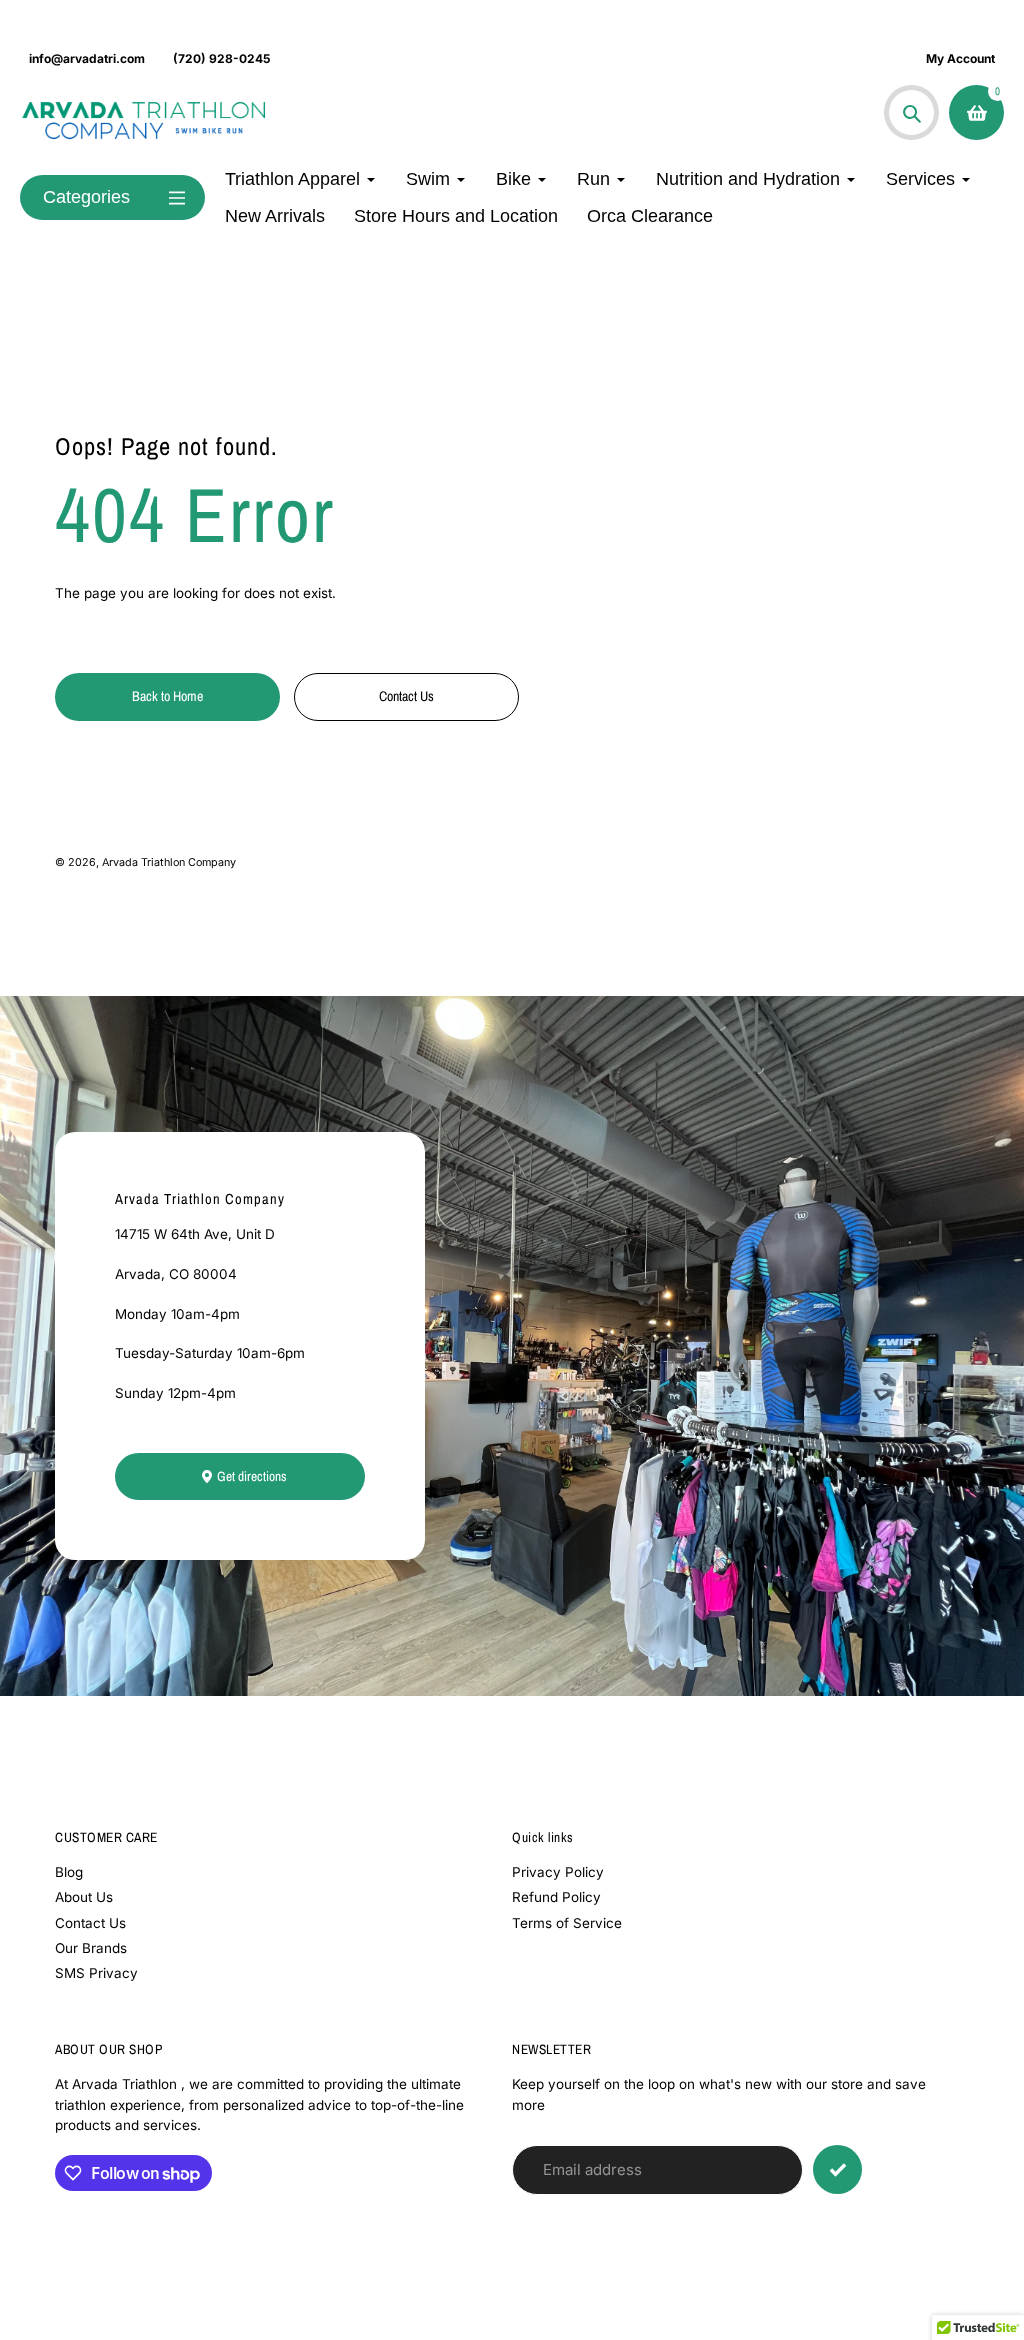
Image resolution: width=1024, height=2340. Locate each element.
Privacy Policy (558, 1872)
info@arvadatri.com (87, 58)
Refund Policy (556, 1897)
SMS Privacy (96, 1973)
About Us (84, 1897)
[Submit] (837, 2169)
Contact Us (90, 1923)
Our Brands (91, 1948)
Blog (69, 1872)
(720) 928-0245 (221, 58)
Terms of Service (567, 1923)
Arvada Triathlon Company (169, 862)
